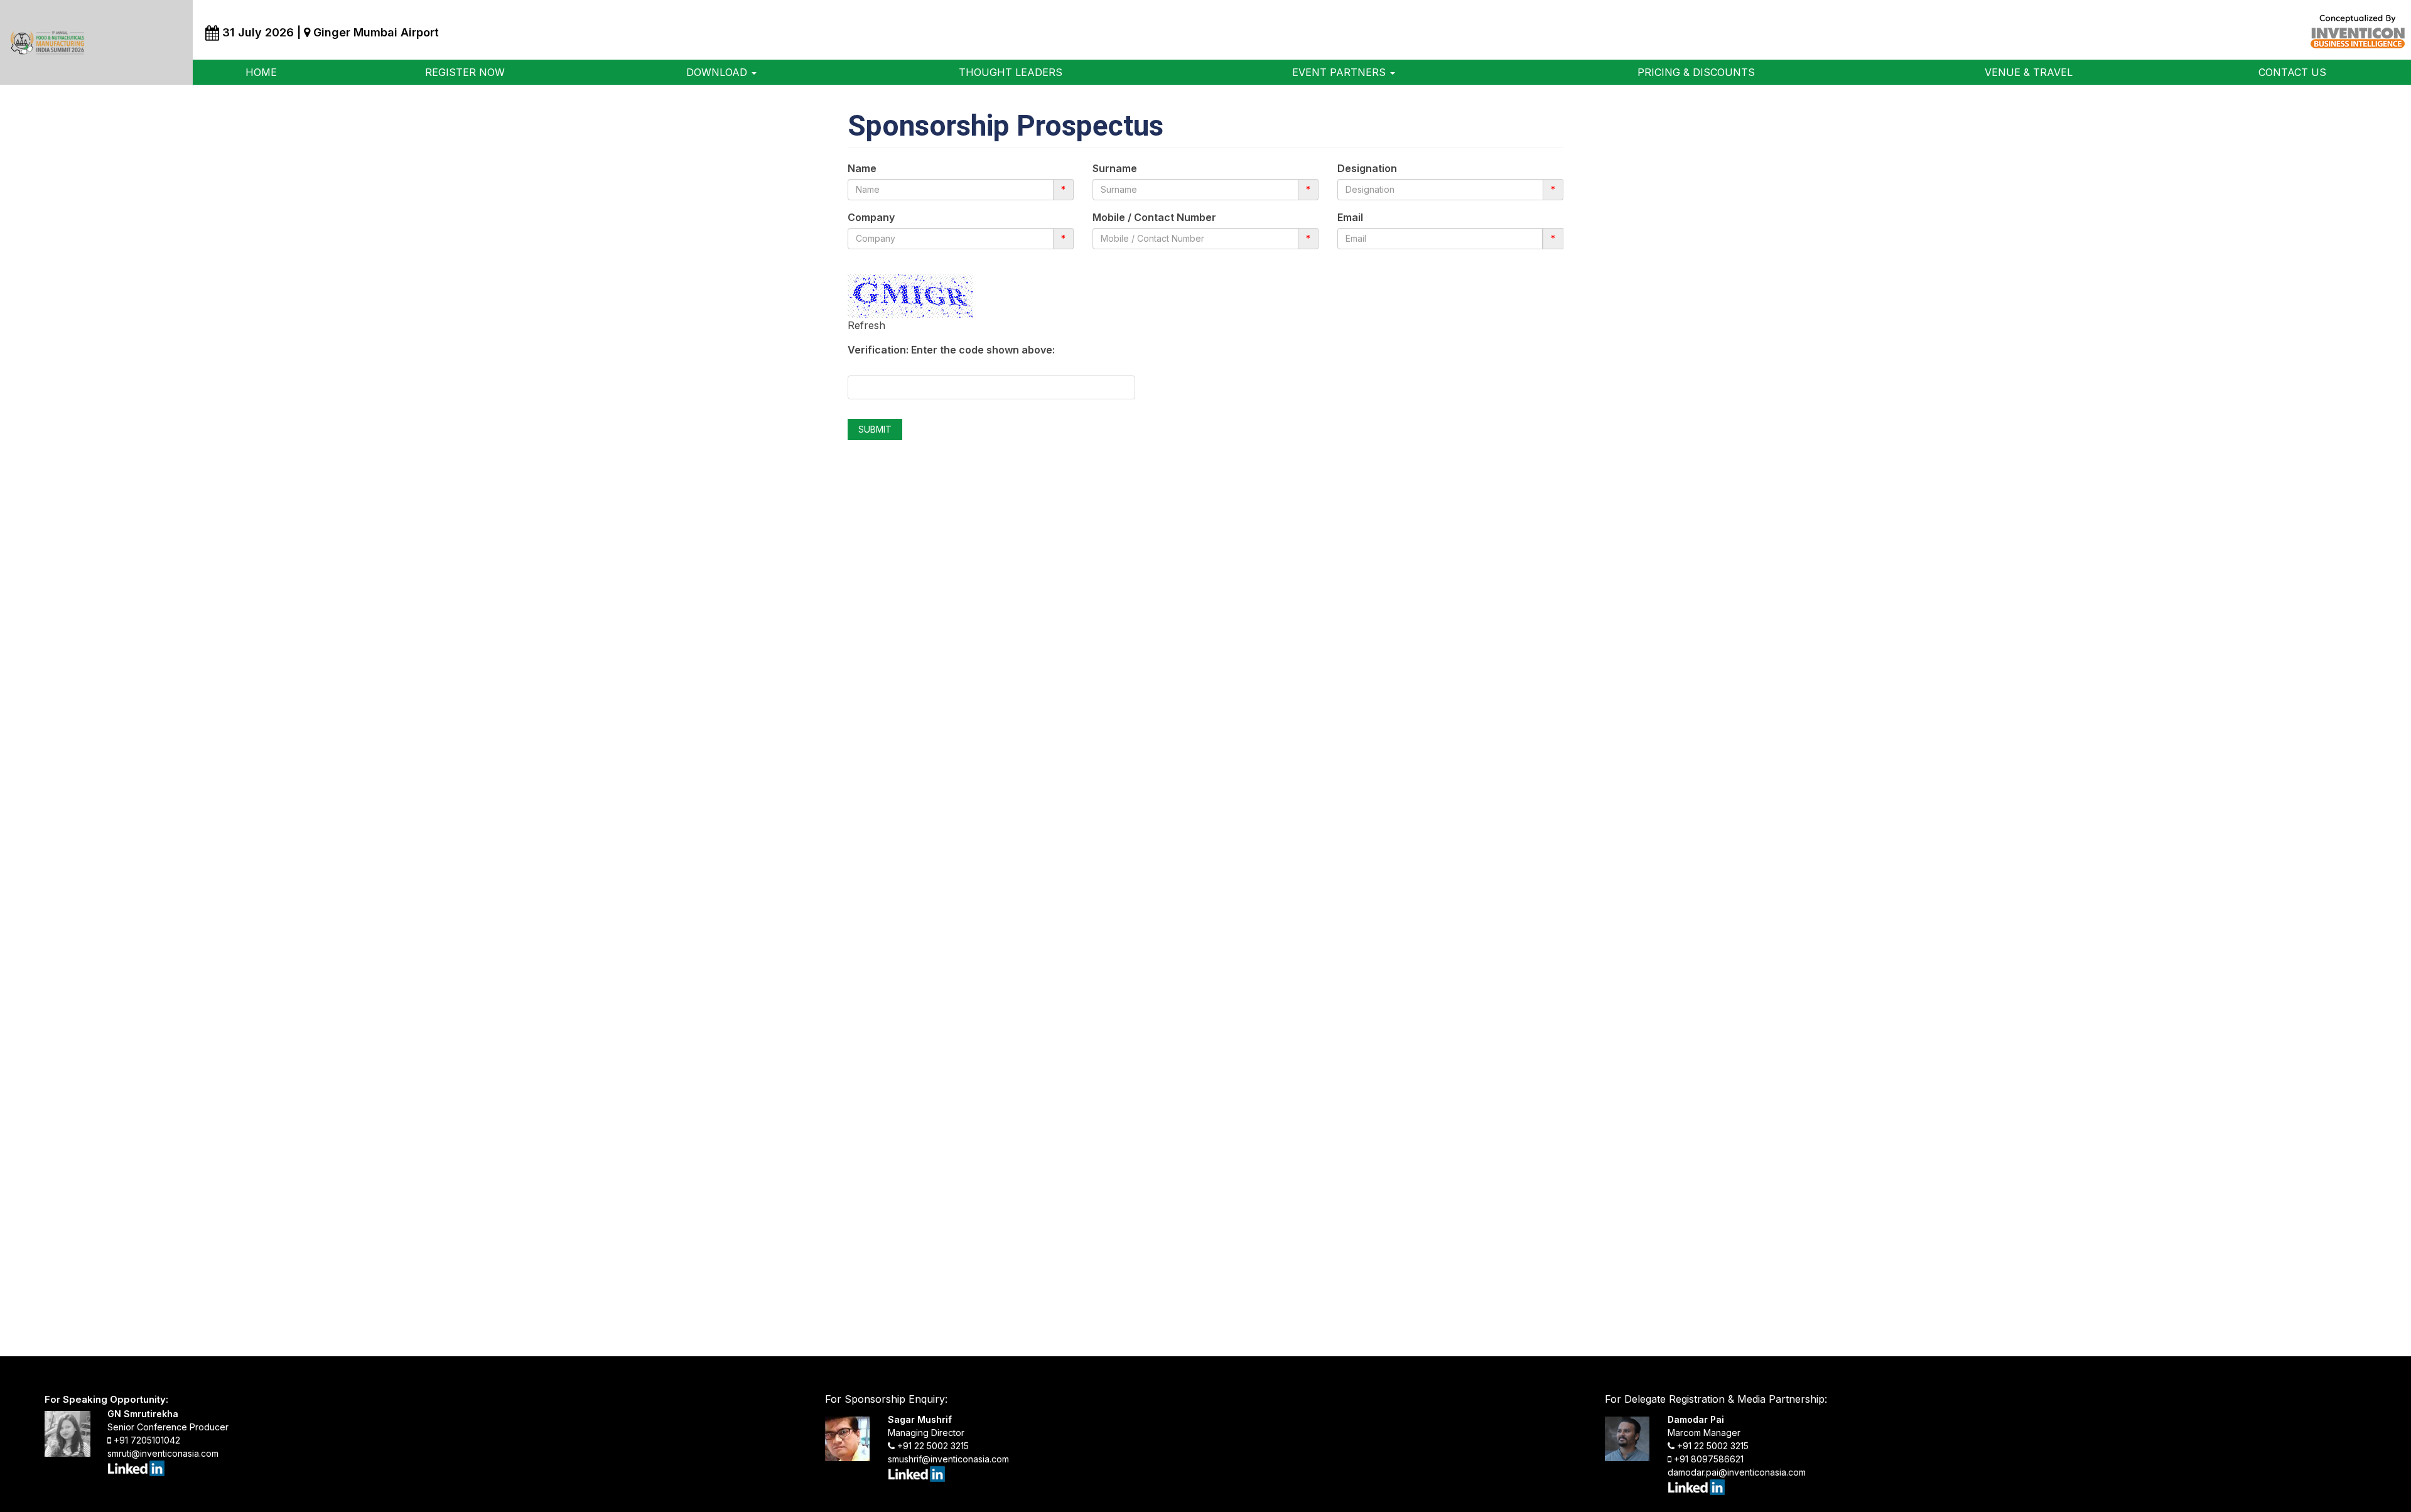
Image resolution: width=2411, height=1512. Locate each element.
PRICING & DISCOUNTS (1696, 72)
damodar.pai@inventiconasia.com (1737, 1472)
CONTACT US (2292, 72)
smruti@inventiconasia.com (163, 1453)
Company (871, 217)
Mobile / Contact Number (1154, 217)
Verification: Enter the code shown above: (951, 350)
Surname (1115, 168)
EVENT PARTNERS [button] (1340, 72)
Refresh (866, 325)
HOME (261, 72)
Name (862, 168)
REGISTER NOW (465, 72)
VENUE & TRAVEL (2029, 72)
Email (1350, 217)
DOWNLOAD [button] (718, 72)
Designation (1367, 168)
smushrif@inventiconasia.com (948, 1459)
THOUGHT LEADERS (1011, 72)
